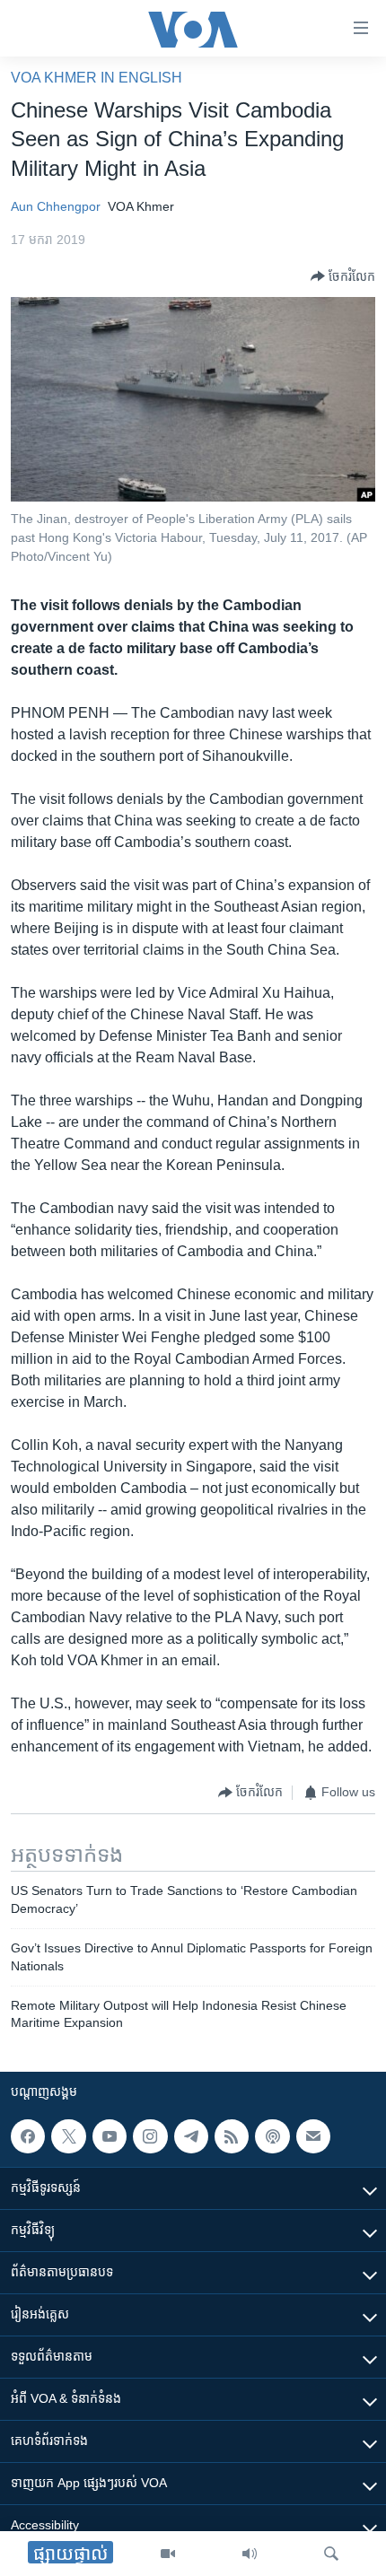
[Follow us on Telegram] (191, 2136)
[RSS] (232, 2136)
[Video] (168, 2554)
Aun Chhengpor (56, 206)
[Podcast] (272, 2136)
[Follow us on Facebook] (28, 2136)
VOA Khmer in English (96, 78)
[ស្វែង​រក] (331, 2554)
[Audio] (250, 2554)
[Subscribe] (313, 2136)
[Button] (343, 276)
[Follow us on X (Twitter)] (68, 2136)
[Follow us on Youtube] (110, 2136)
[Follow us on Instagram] (150, 2136)
